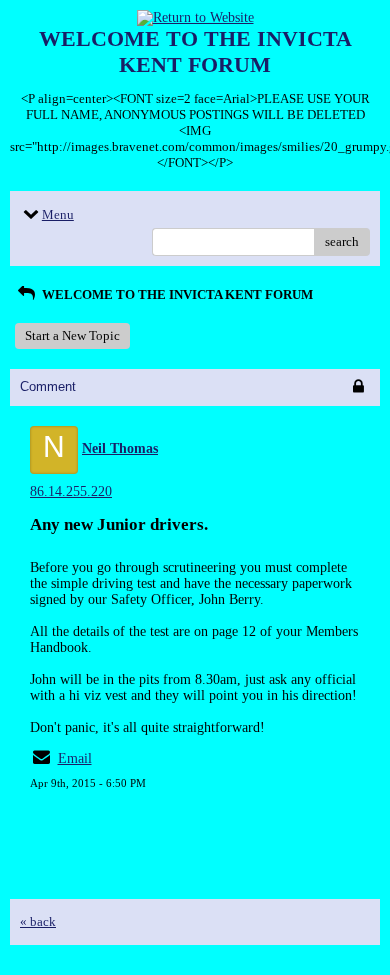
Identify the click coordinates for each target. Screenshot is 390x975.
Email (75, 758)
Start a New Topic (72, 335)
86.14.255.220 (71, 491)
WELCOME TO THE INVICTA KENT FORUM (176, 294)
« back (38, 921)
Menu (58, 214)
